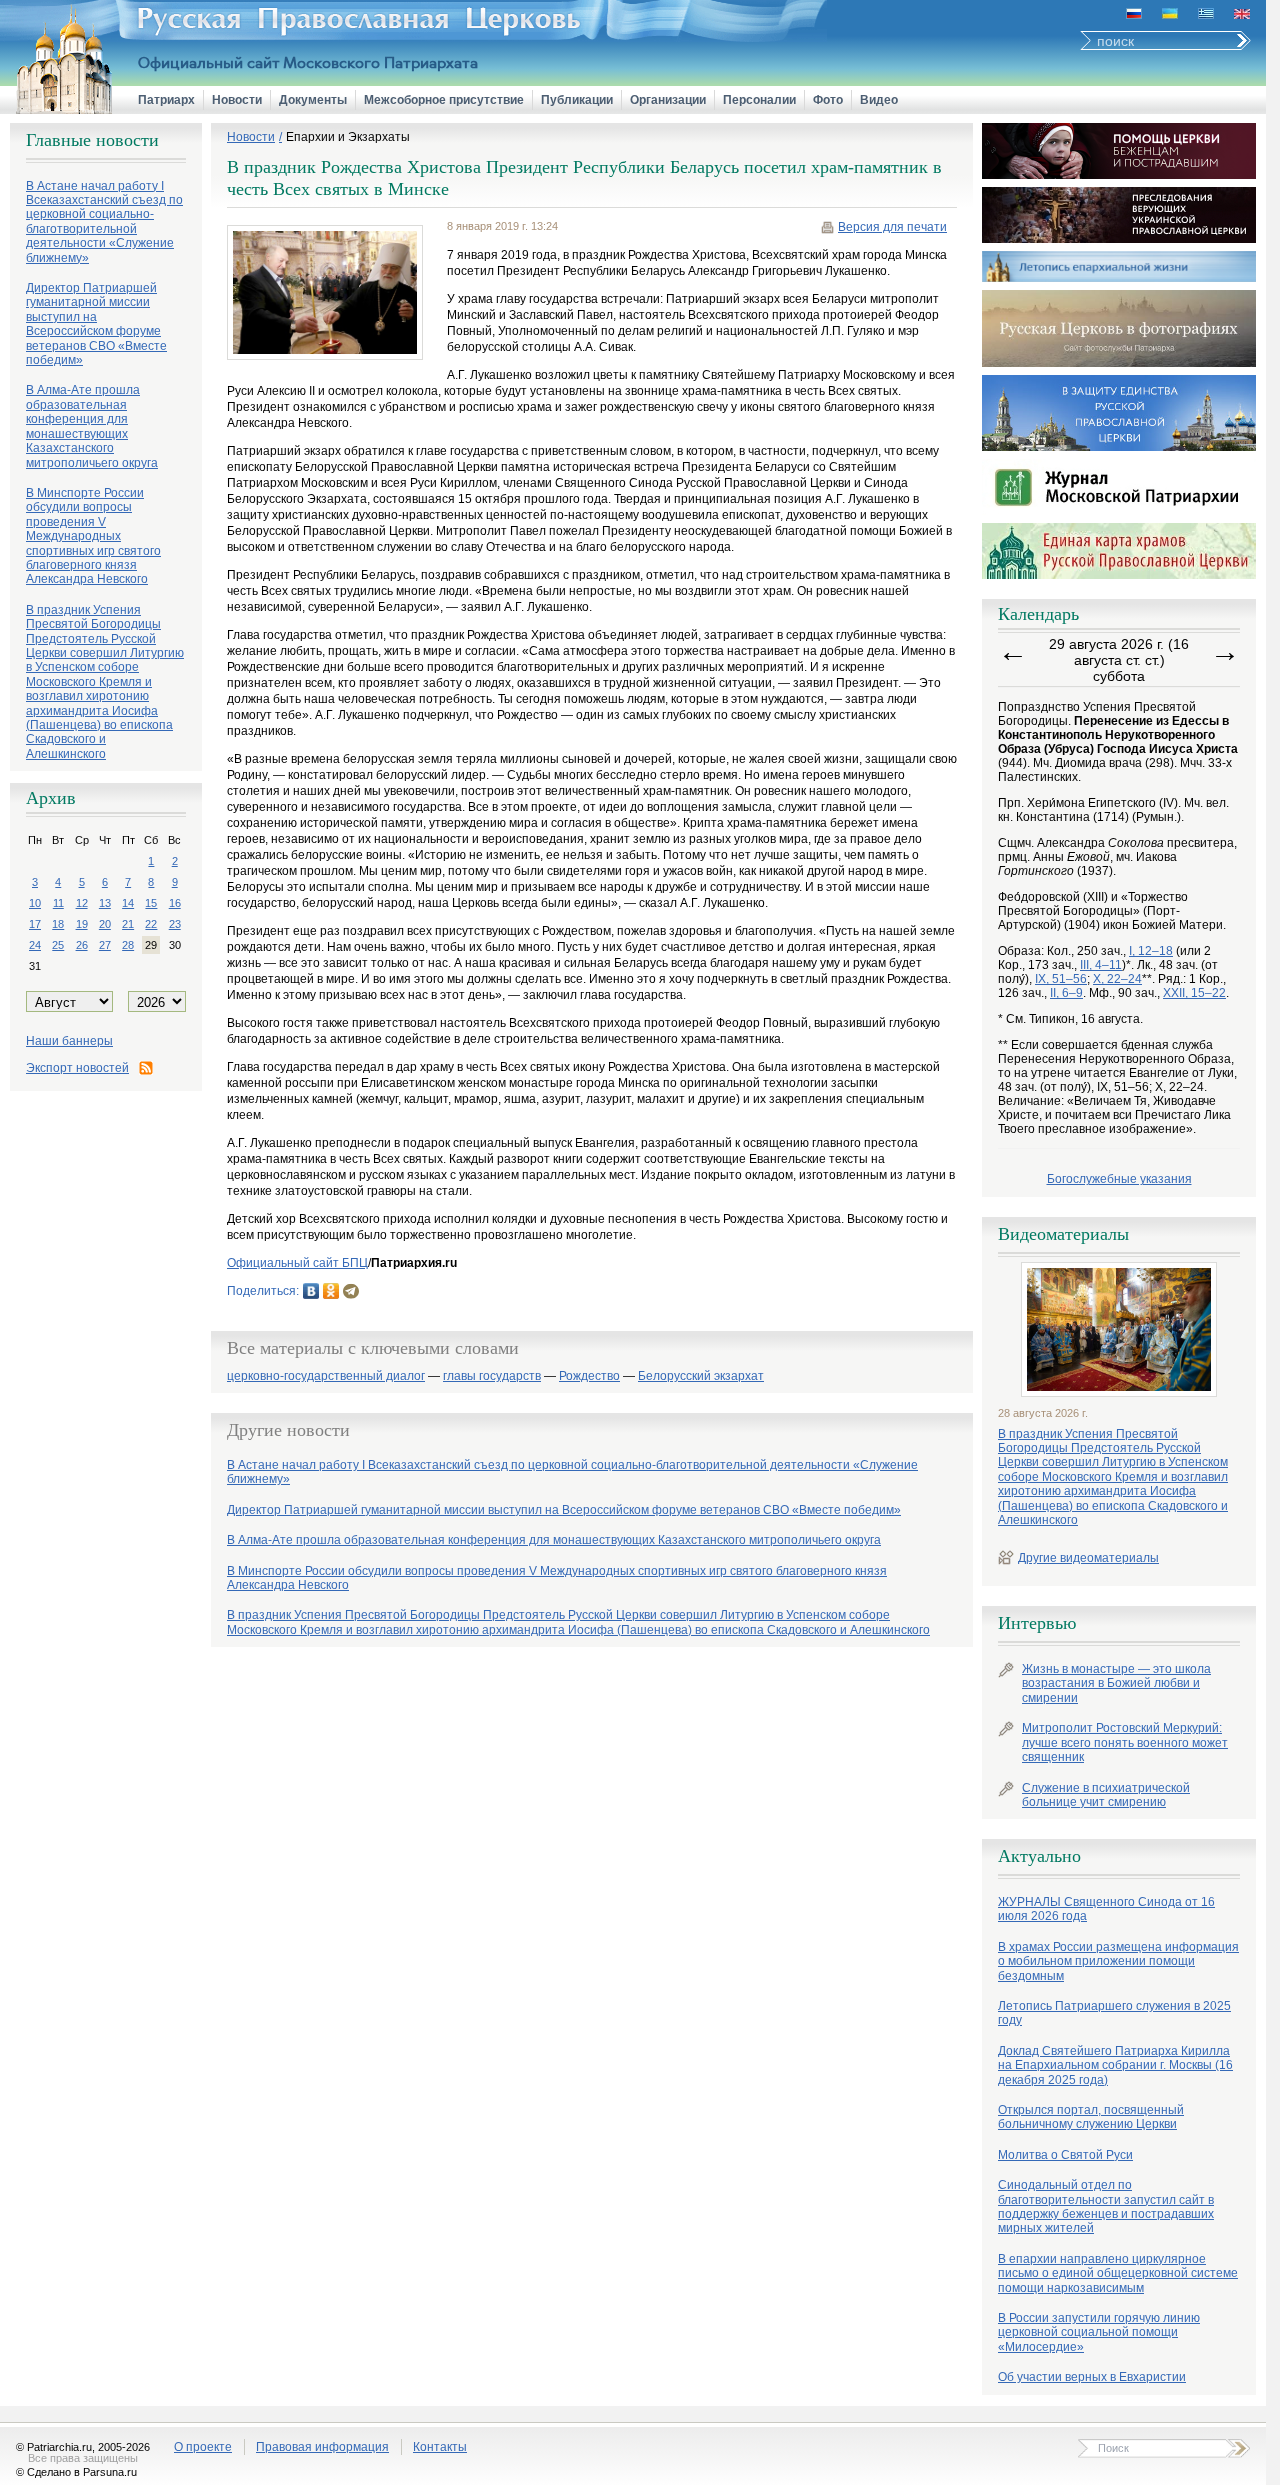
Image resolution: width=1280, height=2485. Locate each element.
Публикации (577, 100)
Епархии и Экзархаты (348, 137)
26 (82, 945)
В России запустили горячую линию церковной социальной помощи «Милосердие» (1099, 2332)
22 (151, 924)
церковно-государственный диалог (326, 1376)
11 (58, 903)
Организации (668, 100)
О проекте (203, 2447)
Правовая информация (322, 2447)
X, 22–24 (1117, 979)
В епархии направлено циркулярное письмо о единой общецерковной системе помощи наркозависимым (1118, 2273)
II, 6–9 (1066, 993)
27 (105, 945)
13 (105, 903)
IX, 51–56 (1061, 979)
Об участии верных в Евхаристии (1092, 2377)
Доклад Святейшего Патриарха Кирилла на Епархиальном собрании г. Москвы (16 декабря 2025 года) (1115, 2065)
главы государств (492, 1376)
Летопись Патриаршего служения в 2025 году (1114, 2013)
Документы (313, 100)
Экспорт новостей (77, 1068)
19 (82, 924)
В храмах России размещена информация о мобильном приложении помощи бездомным (1118, 1961)
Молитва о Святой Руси (1065, 2155)
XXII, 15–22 (1194, 993)
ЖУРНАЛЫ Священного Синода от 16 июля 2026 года (1106, 1909)
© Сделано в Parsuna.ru (76, 2472)
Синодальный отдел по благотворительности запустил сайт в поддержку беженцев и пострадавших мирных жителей (1106, 2206)
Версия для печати (892, 227)
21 (128, 924)
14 (128, 903)
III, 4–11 (1101, 965)
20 (105, 924)
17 (35, 924)
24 (35, 945)
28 (128, 945)
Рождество (589, 1376)
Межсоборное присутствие (444, 100)
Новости (237, 100)
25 (58, 945)
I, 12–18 (1151, 951)
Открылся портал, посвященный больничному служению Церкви (1091, 2117)
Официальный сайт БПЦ (297, 1263)
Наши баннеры (69, 1041)
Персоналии (759, 100)
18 (58, 924)
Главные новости (92, 140)
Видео (879, 100)
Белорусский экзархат (701, 1376)
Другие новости (288, 1430)
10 (35, 903)
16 (175, 903)
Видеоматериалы (1063, 1234)
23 (175, 924)
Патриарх (166, 100)
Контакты (440, 2447)
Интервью (1037, 1623)
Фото (828, 100)
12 (82, 903)
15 (151, 903)
